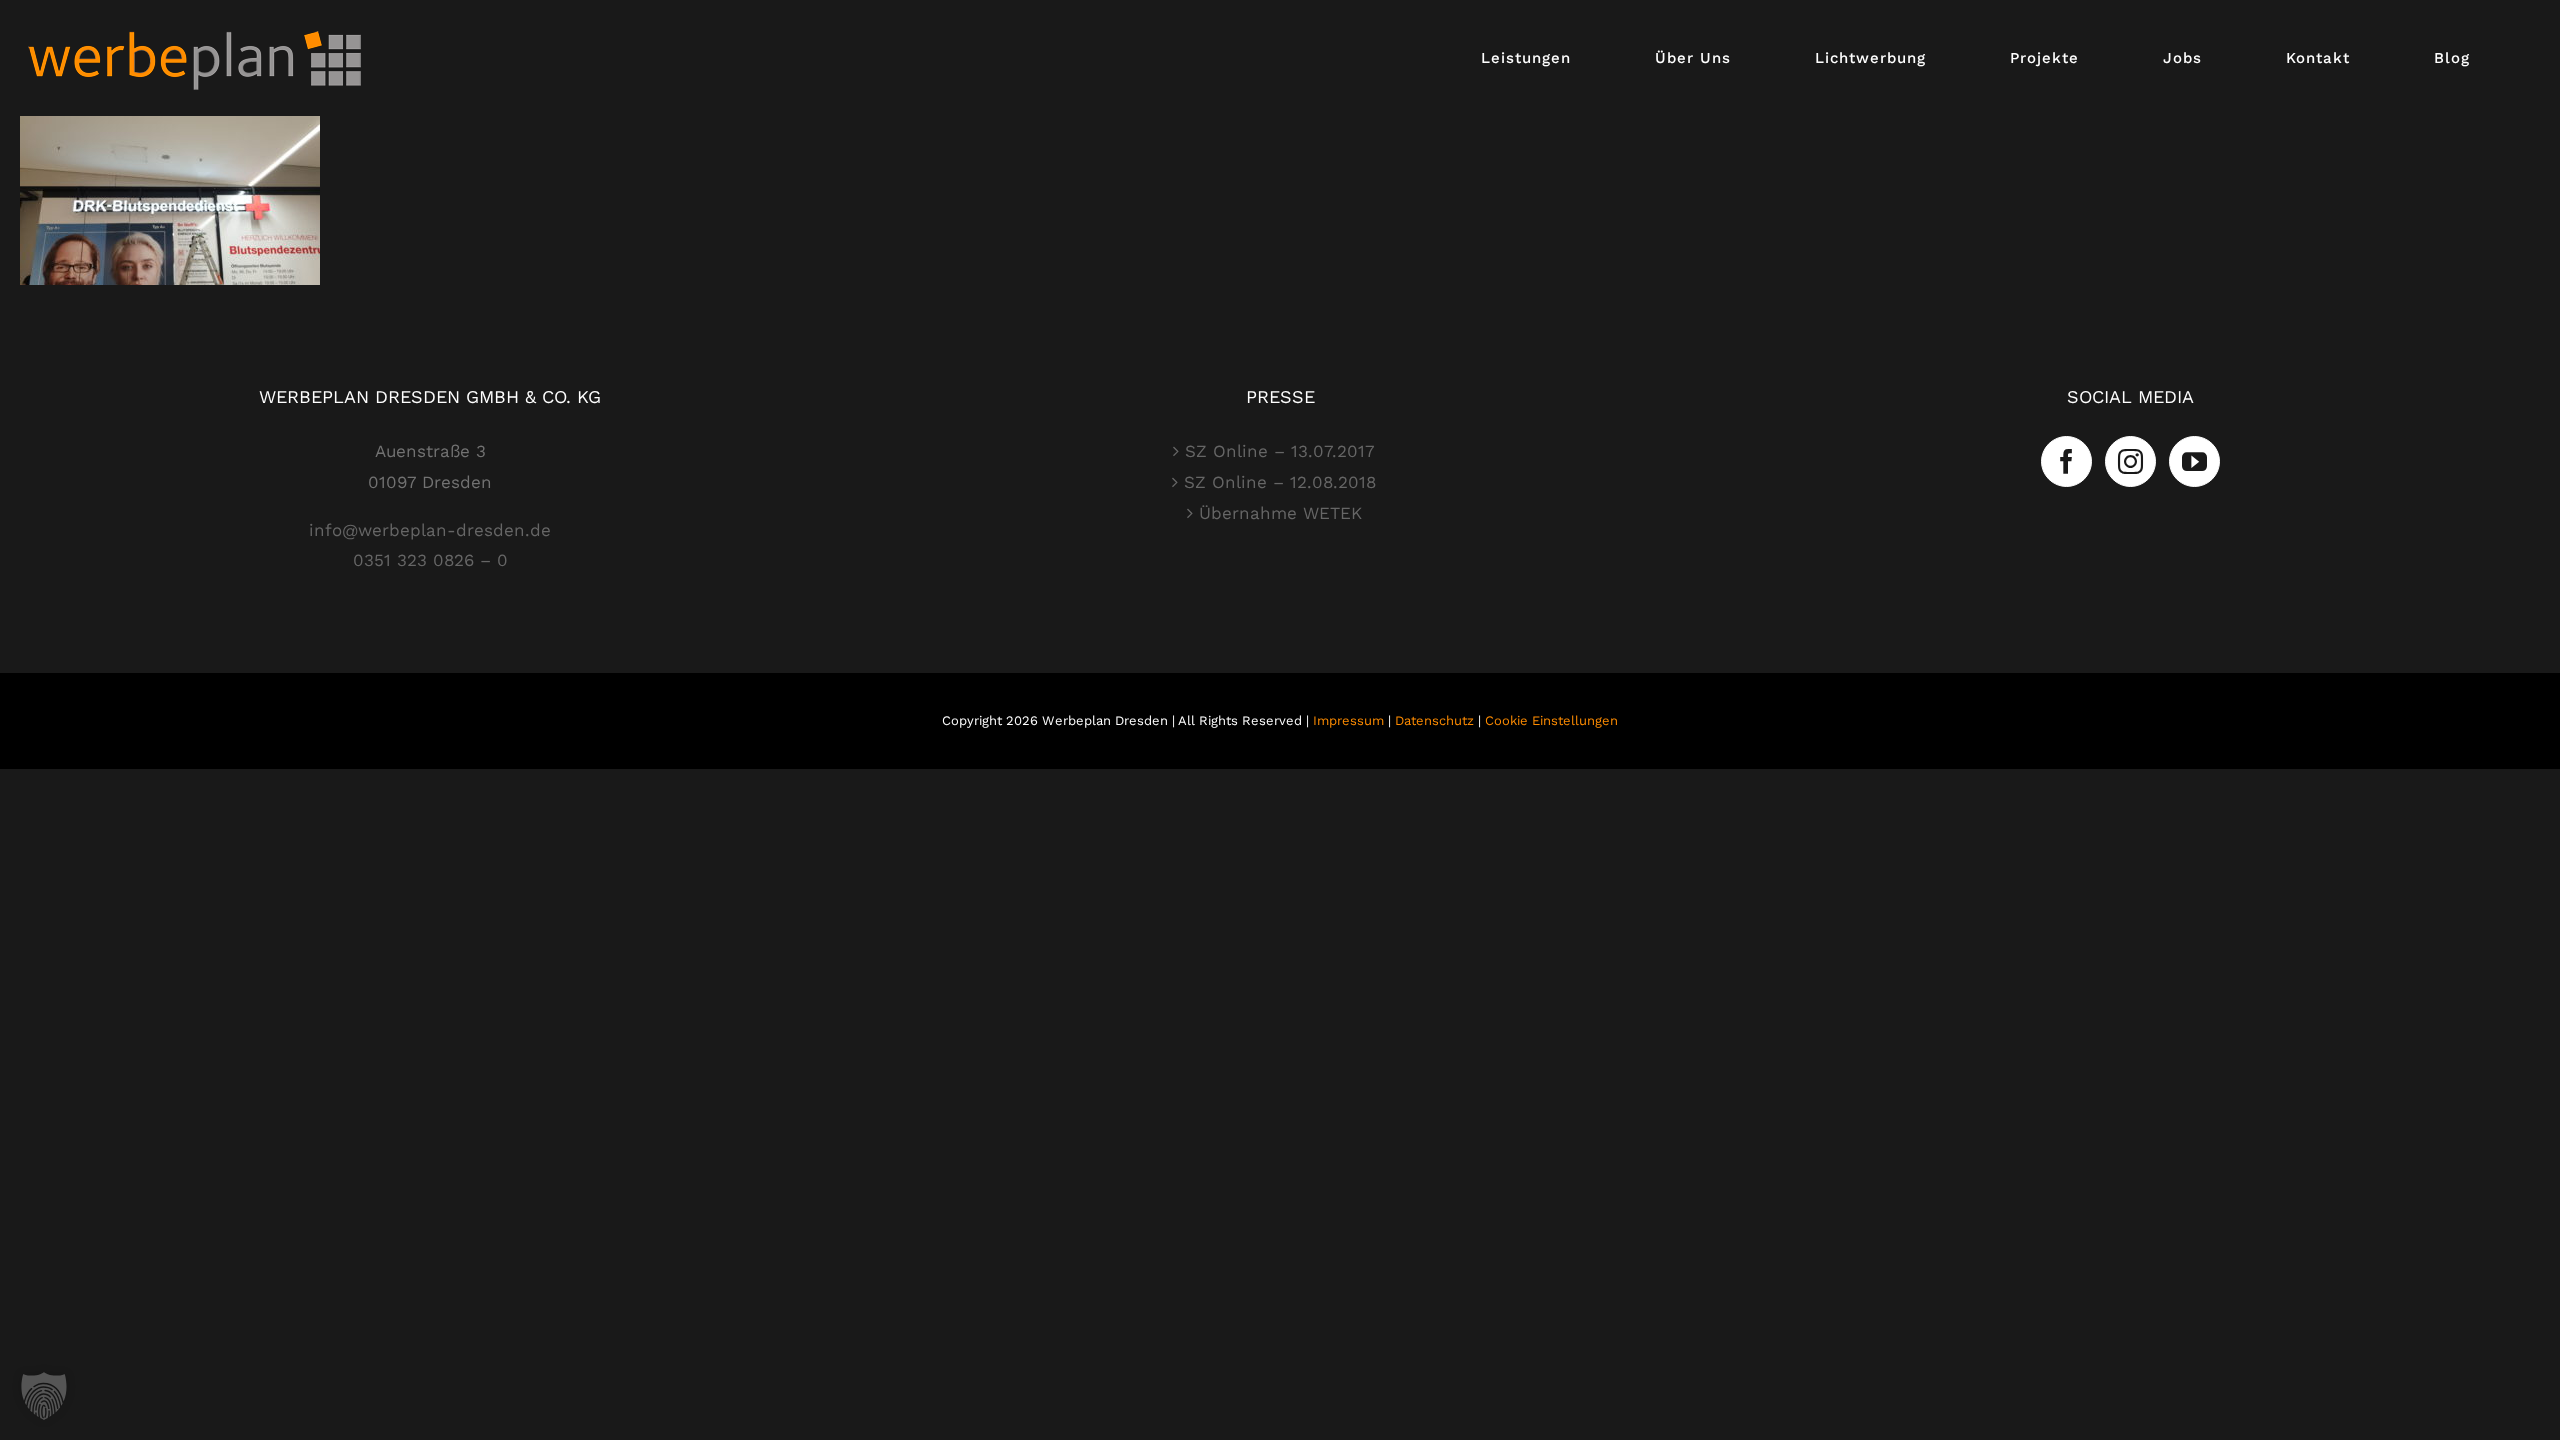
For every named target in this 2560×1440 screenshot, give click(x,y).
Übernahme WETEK (1280, 513)
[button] (44, 1396)
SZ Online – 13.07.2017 (1280, 451)
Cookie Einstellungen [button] (1551, 720)
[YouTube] (2194, 461)
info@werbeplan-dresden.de (430, 530)
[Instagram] (2130, 461)
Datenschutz (1434, 720)
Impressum (1348, 720)
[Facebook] (2066, 461)
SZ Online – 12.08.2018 (1280, 482)
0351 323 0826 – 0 (430, 560)
